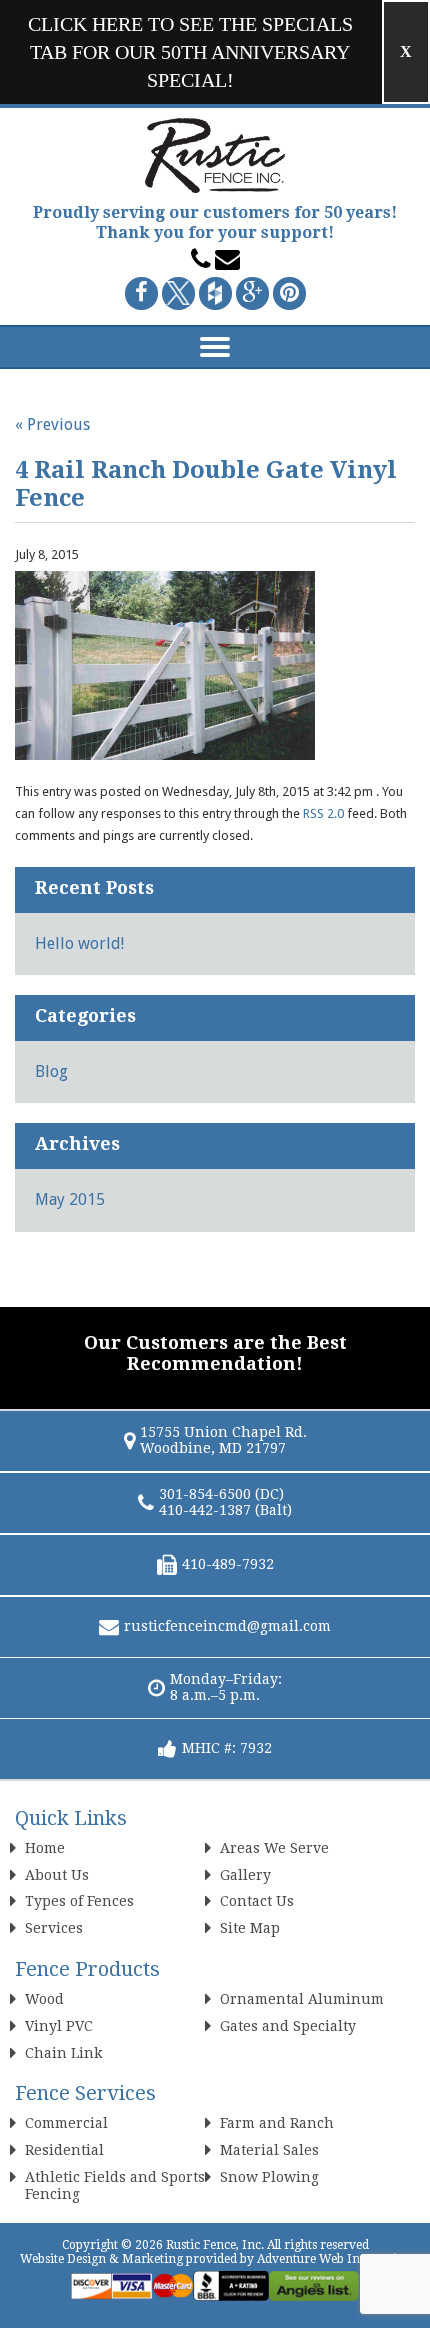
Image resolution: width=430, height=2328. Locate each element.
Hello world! (79, 943)
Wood (44, 1999)
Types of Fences (79, 1901)
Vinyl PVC (59, 2026)
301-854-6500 (205, 1494)
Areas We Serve (274, 1848)
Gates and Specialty (288, 2026)
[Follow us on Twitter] (178, 293)
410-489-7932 (228, 1564)
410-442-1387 (205, 1510)
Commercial (66, 2123)
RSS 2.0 (323, 813)
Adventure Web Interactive (333, 2259)
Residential (64, 2150)
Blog (51, 1071)
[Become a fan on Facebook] (141, 293)
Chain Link (63, 2053)
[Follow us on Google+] (252, 293)
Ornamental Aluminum (302, 1999)
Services (54, 1928)
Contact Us (257, 1901)
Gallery (245, 1875)
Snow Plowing (269, 2177)
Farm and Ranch (277, 2123)
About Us (57, 1875)
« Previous (52, 424)
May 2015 (70, 1199)
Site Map (250, 1928)
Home (45, 1848)
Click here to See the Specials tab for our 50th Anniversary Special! (190, 52)
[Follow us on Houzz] (215, 293)
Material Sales (269, 2150)
